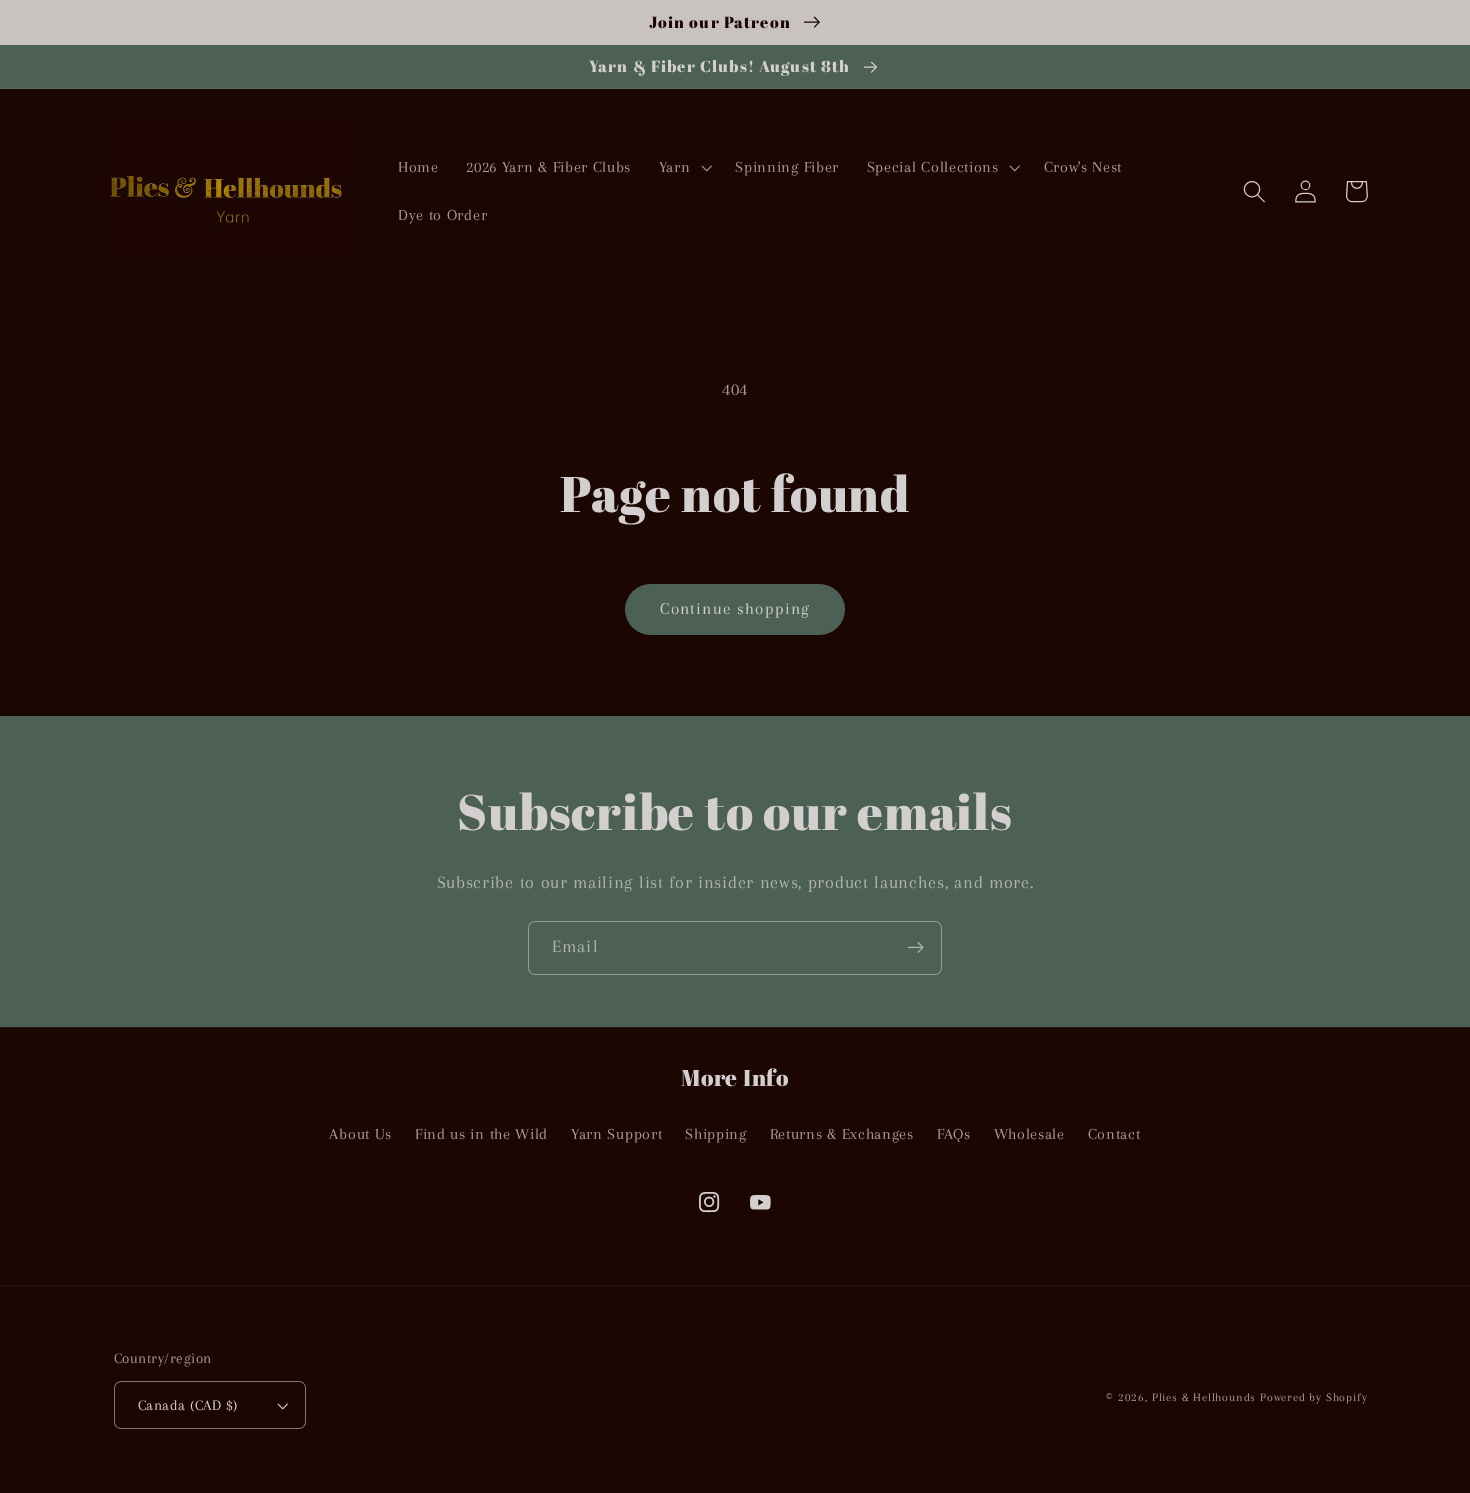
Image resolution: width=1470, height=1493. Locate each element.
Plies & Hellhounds (1206, 1397)
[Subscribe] (915, 948)
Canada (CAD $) (187, 1405)
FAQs (954, 1134)
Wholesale (1029, 1134)
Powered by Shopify (1314, 1397)
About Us (360, 1134)
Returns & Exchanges (842, 1134)
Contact (1114, 1134)
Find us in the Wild (481, 1134)
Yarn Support (616, 1134)
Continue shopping (735, 608)
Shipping (716, 1134)
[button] (683, 167)
